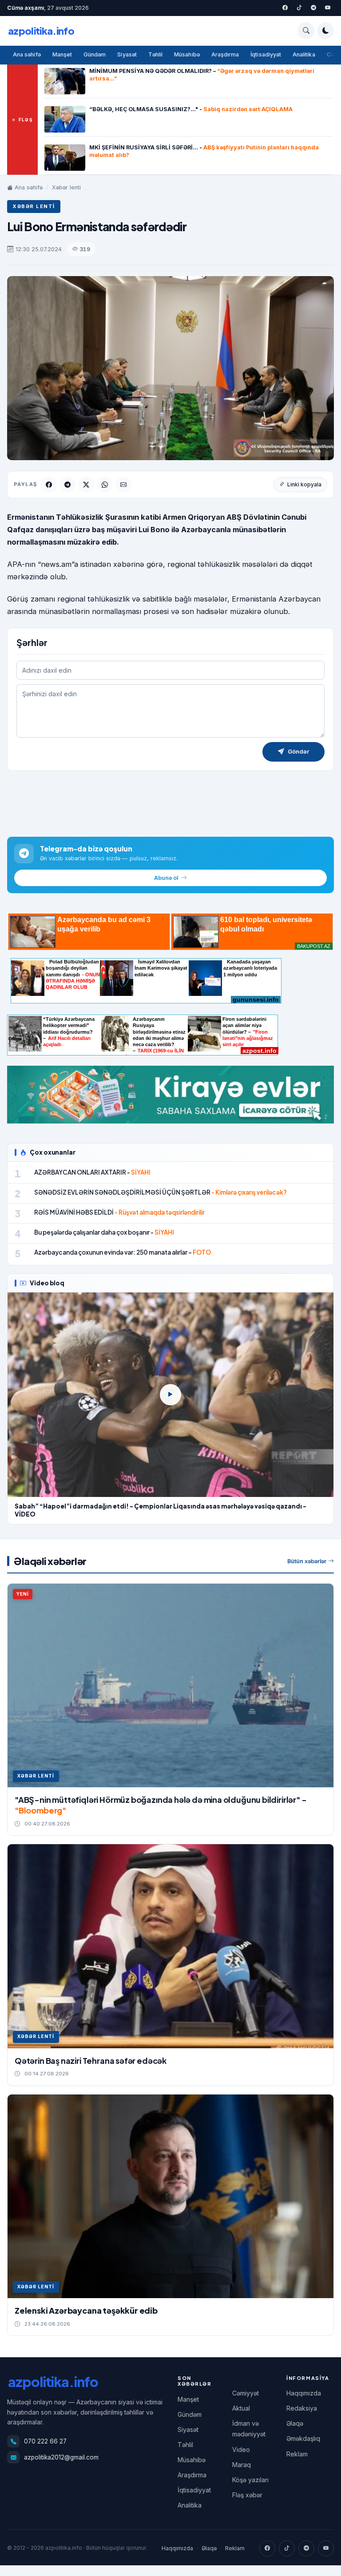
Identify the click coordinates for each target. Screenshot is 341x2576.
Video (241, 2450)
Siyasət (127, 54)
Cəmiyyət (246, 2393)
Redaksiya (302, 2408)
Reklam (297, 2454)
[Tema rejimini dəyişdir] (325, 31)
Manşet (62, 54)
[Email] (123, 485)
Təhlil (155, 54)
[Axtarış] (306, 31)
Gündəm (95, 54)
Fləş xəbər (247, 2495)
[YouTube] (328, 8)
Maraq (242, 2465)
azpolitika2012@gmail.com (61, 2457)
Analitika (304, 54)
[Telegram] (313, 8)
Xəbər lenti (66, 187)
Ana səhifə (27, 54)
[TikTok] (287, 2548)
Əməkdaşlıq (303, 2438)
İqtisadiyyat (266, 54)
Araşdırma (225, 54)
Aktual (241, 2408)
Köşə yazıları (250, 2480)
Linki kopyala (304, 484)
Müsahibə (187, 54)
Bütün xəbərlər (307, 1561)
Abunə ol (166, 878)
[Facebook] (285, 8)
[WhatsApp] (105, 485)
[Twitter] (299, 8)
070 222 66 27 (45, 2441)
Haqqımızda (304, 2393)
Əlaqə (295, 2423)
